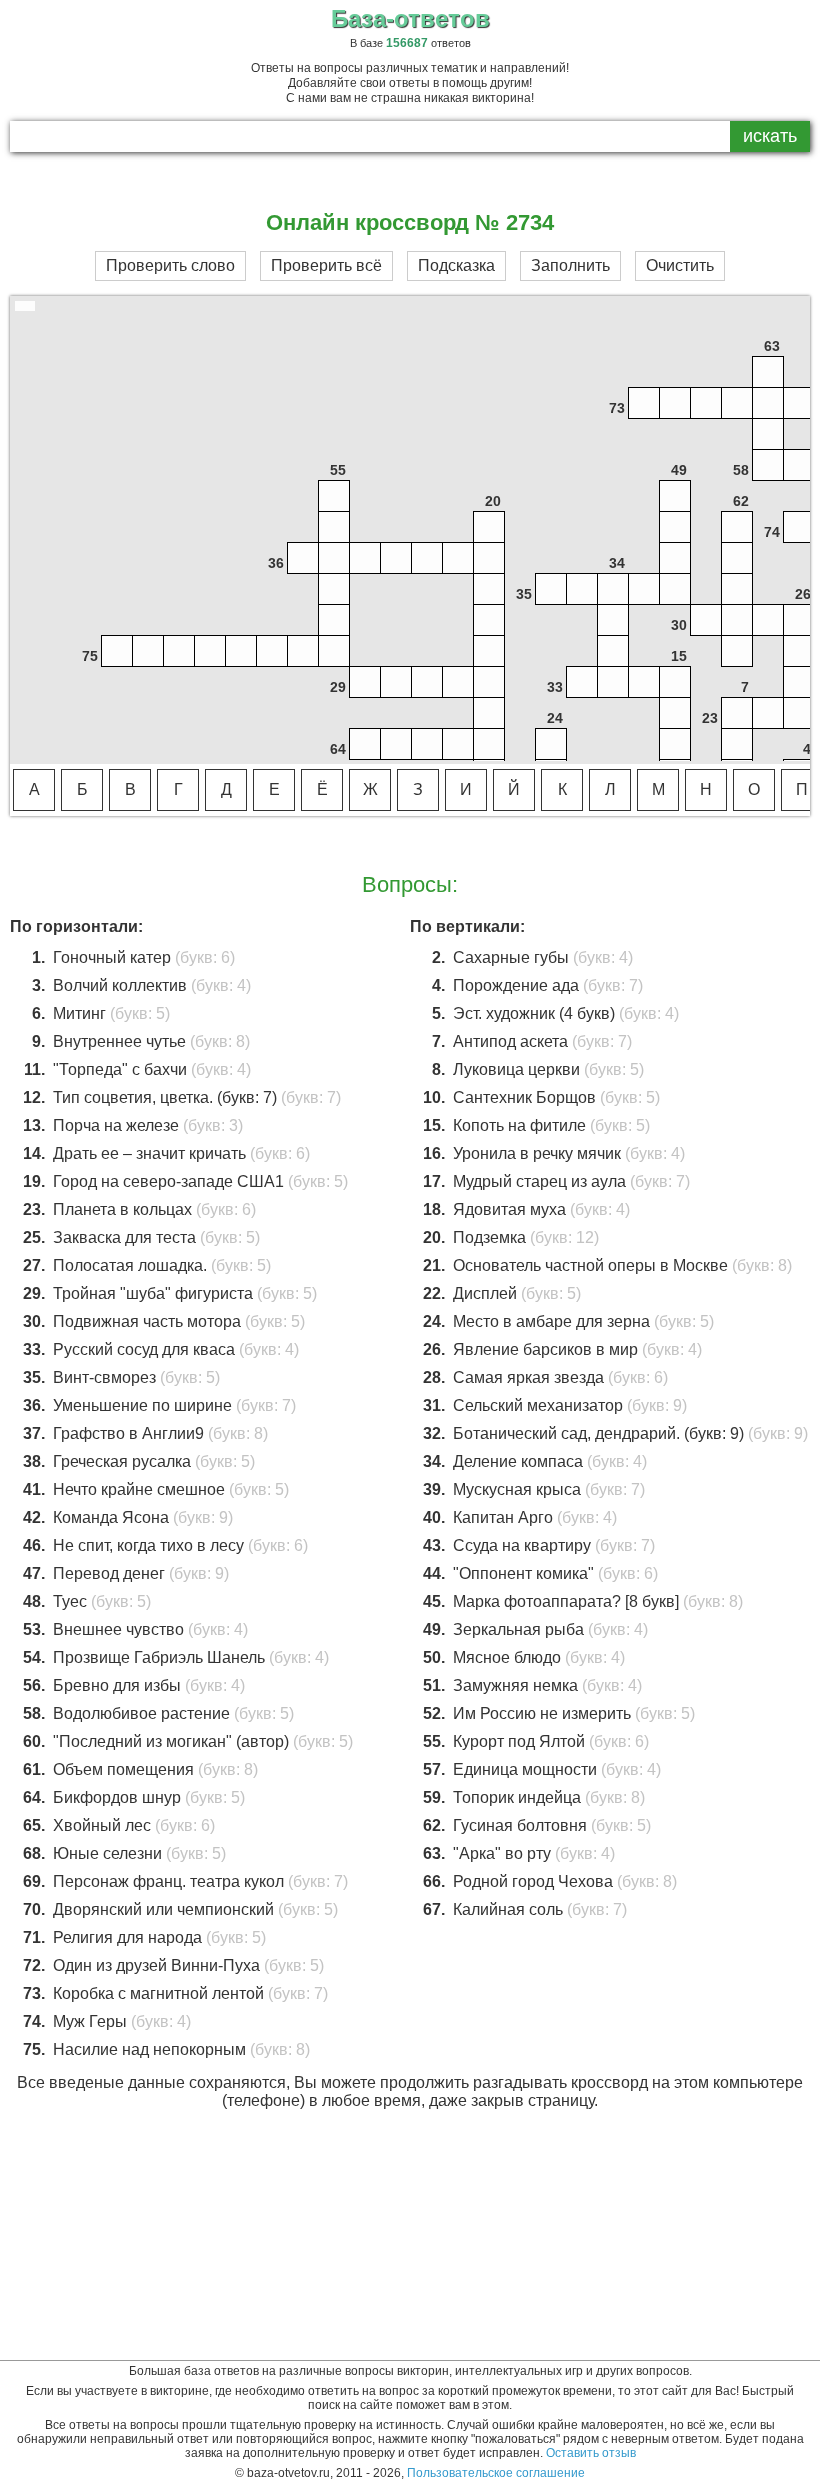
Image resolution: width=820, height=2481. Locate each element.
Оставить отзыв (591, 2453)
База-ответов (410, 18)
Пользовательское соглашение (496, 2473)
